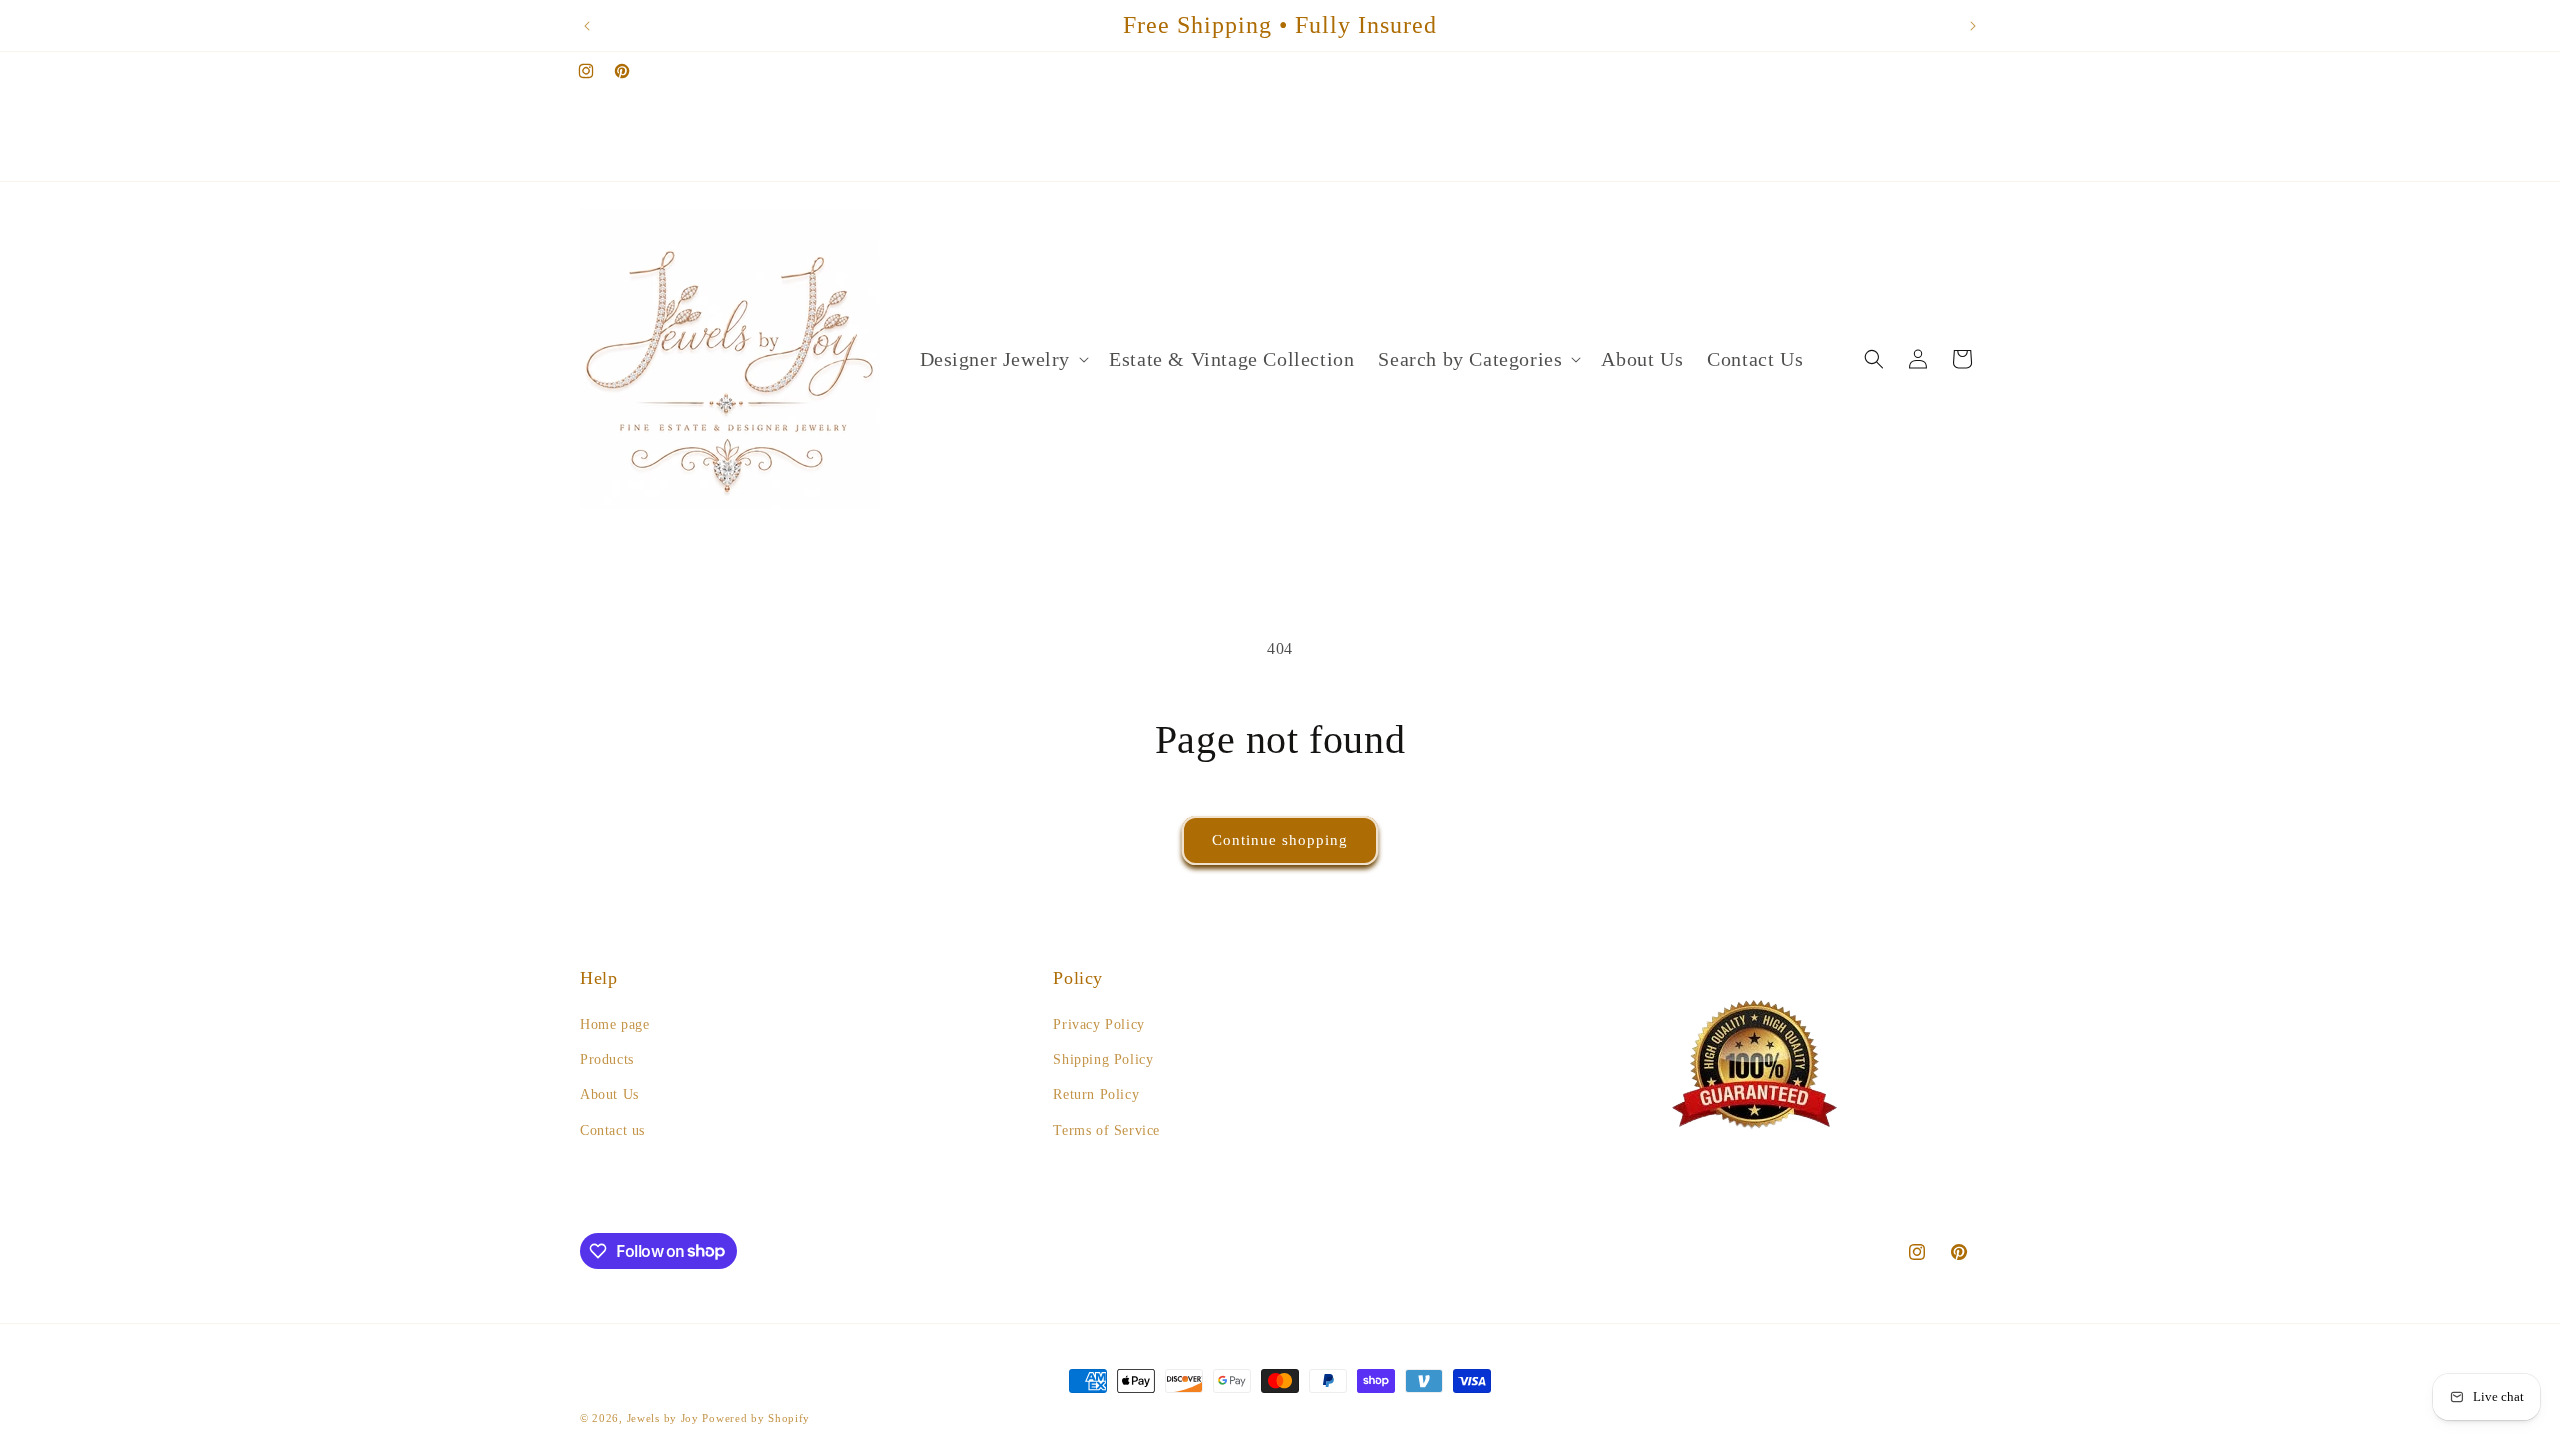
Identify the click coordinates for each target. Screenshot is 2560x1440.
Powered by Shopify (756, 1418)
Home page (614, 1024)
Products (607, 1059)
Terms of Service (1106, 1130)
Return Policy (1096, 1094)
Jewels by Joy (663, 1418)
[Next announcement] (1973, 26)
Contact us (612, 1130)
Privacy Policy (1098, 1024)
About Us (609, 1094)
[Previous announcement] (587, 26)
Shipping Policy (1103, 1059)
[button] (1003, 359)
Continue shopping (1280, 840)
